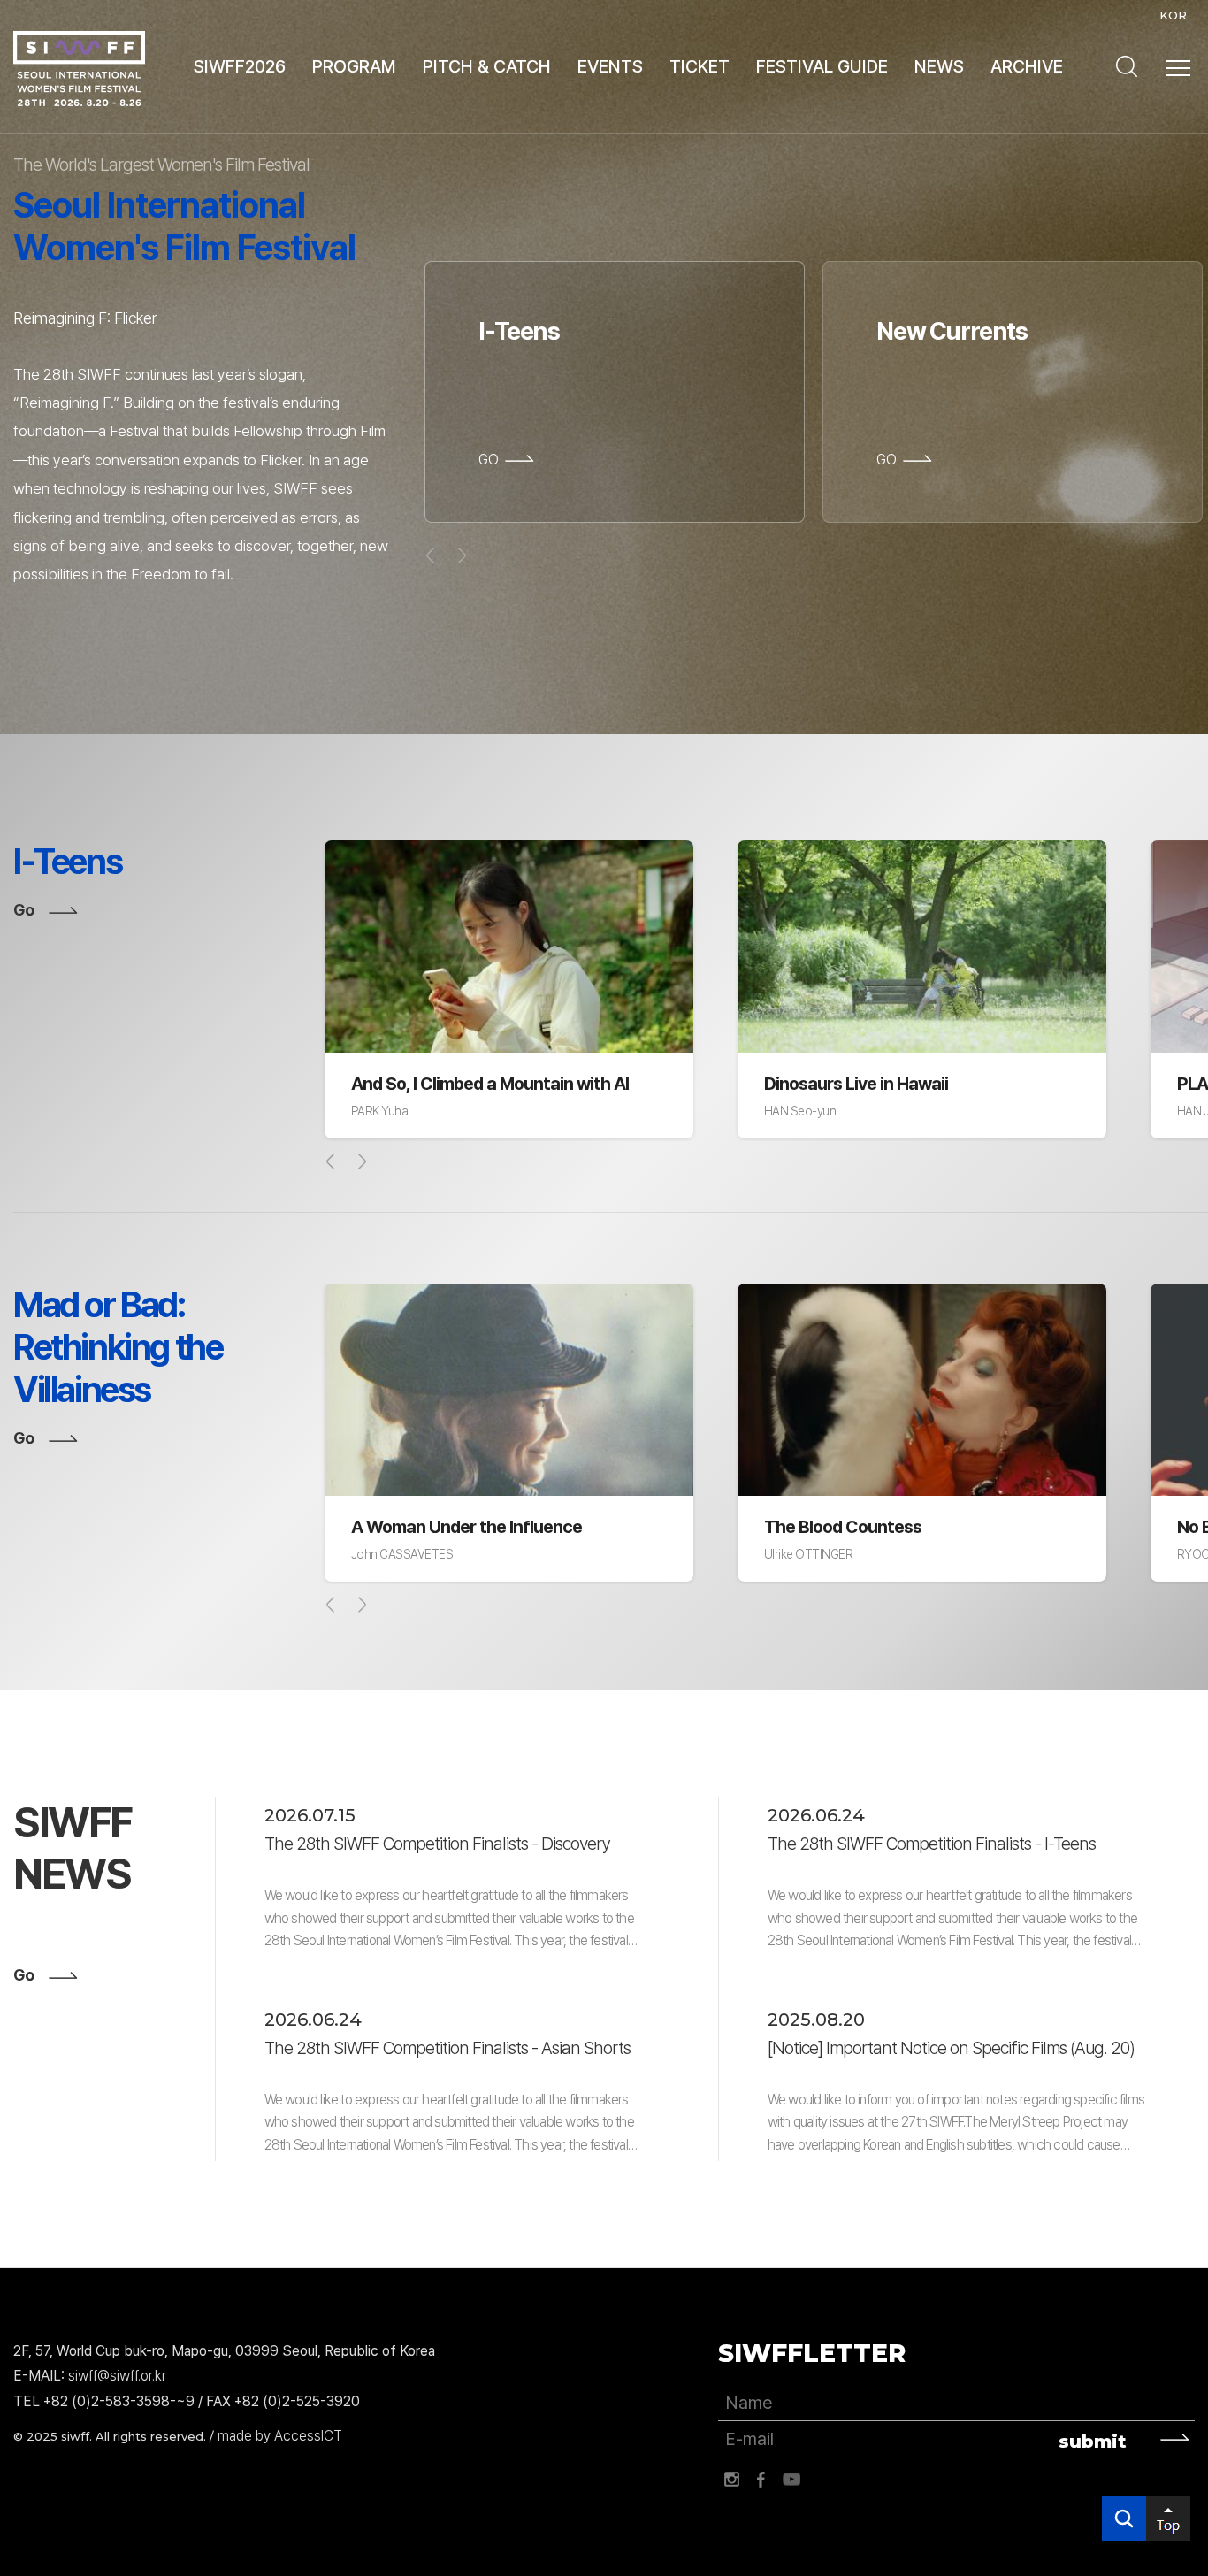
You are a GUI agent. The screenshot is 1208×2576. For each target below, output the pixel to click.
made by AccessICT (280, 2436)
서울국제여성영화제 (79, 69)
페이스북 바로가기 (761, 2480)
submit (1093, 2442)
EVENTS (610, 66)
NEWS (939, 66)
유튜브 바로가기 (791, 2480)
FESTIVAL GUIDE (822, 66)
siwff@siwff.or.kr (117, 2376)
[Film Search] (1127, 66)
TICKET (700, 66)
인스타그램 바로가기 (731, 2480)
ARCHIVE (1027, 66)
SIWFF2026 (240, 66)
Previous (331, 1161)
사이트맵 (1178, 68)
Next (362, 1161)
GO (489, 460)
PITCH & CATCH (487, 66)
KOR (1173, 15)
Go (23, 910)
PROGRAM (354, 66)
